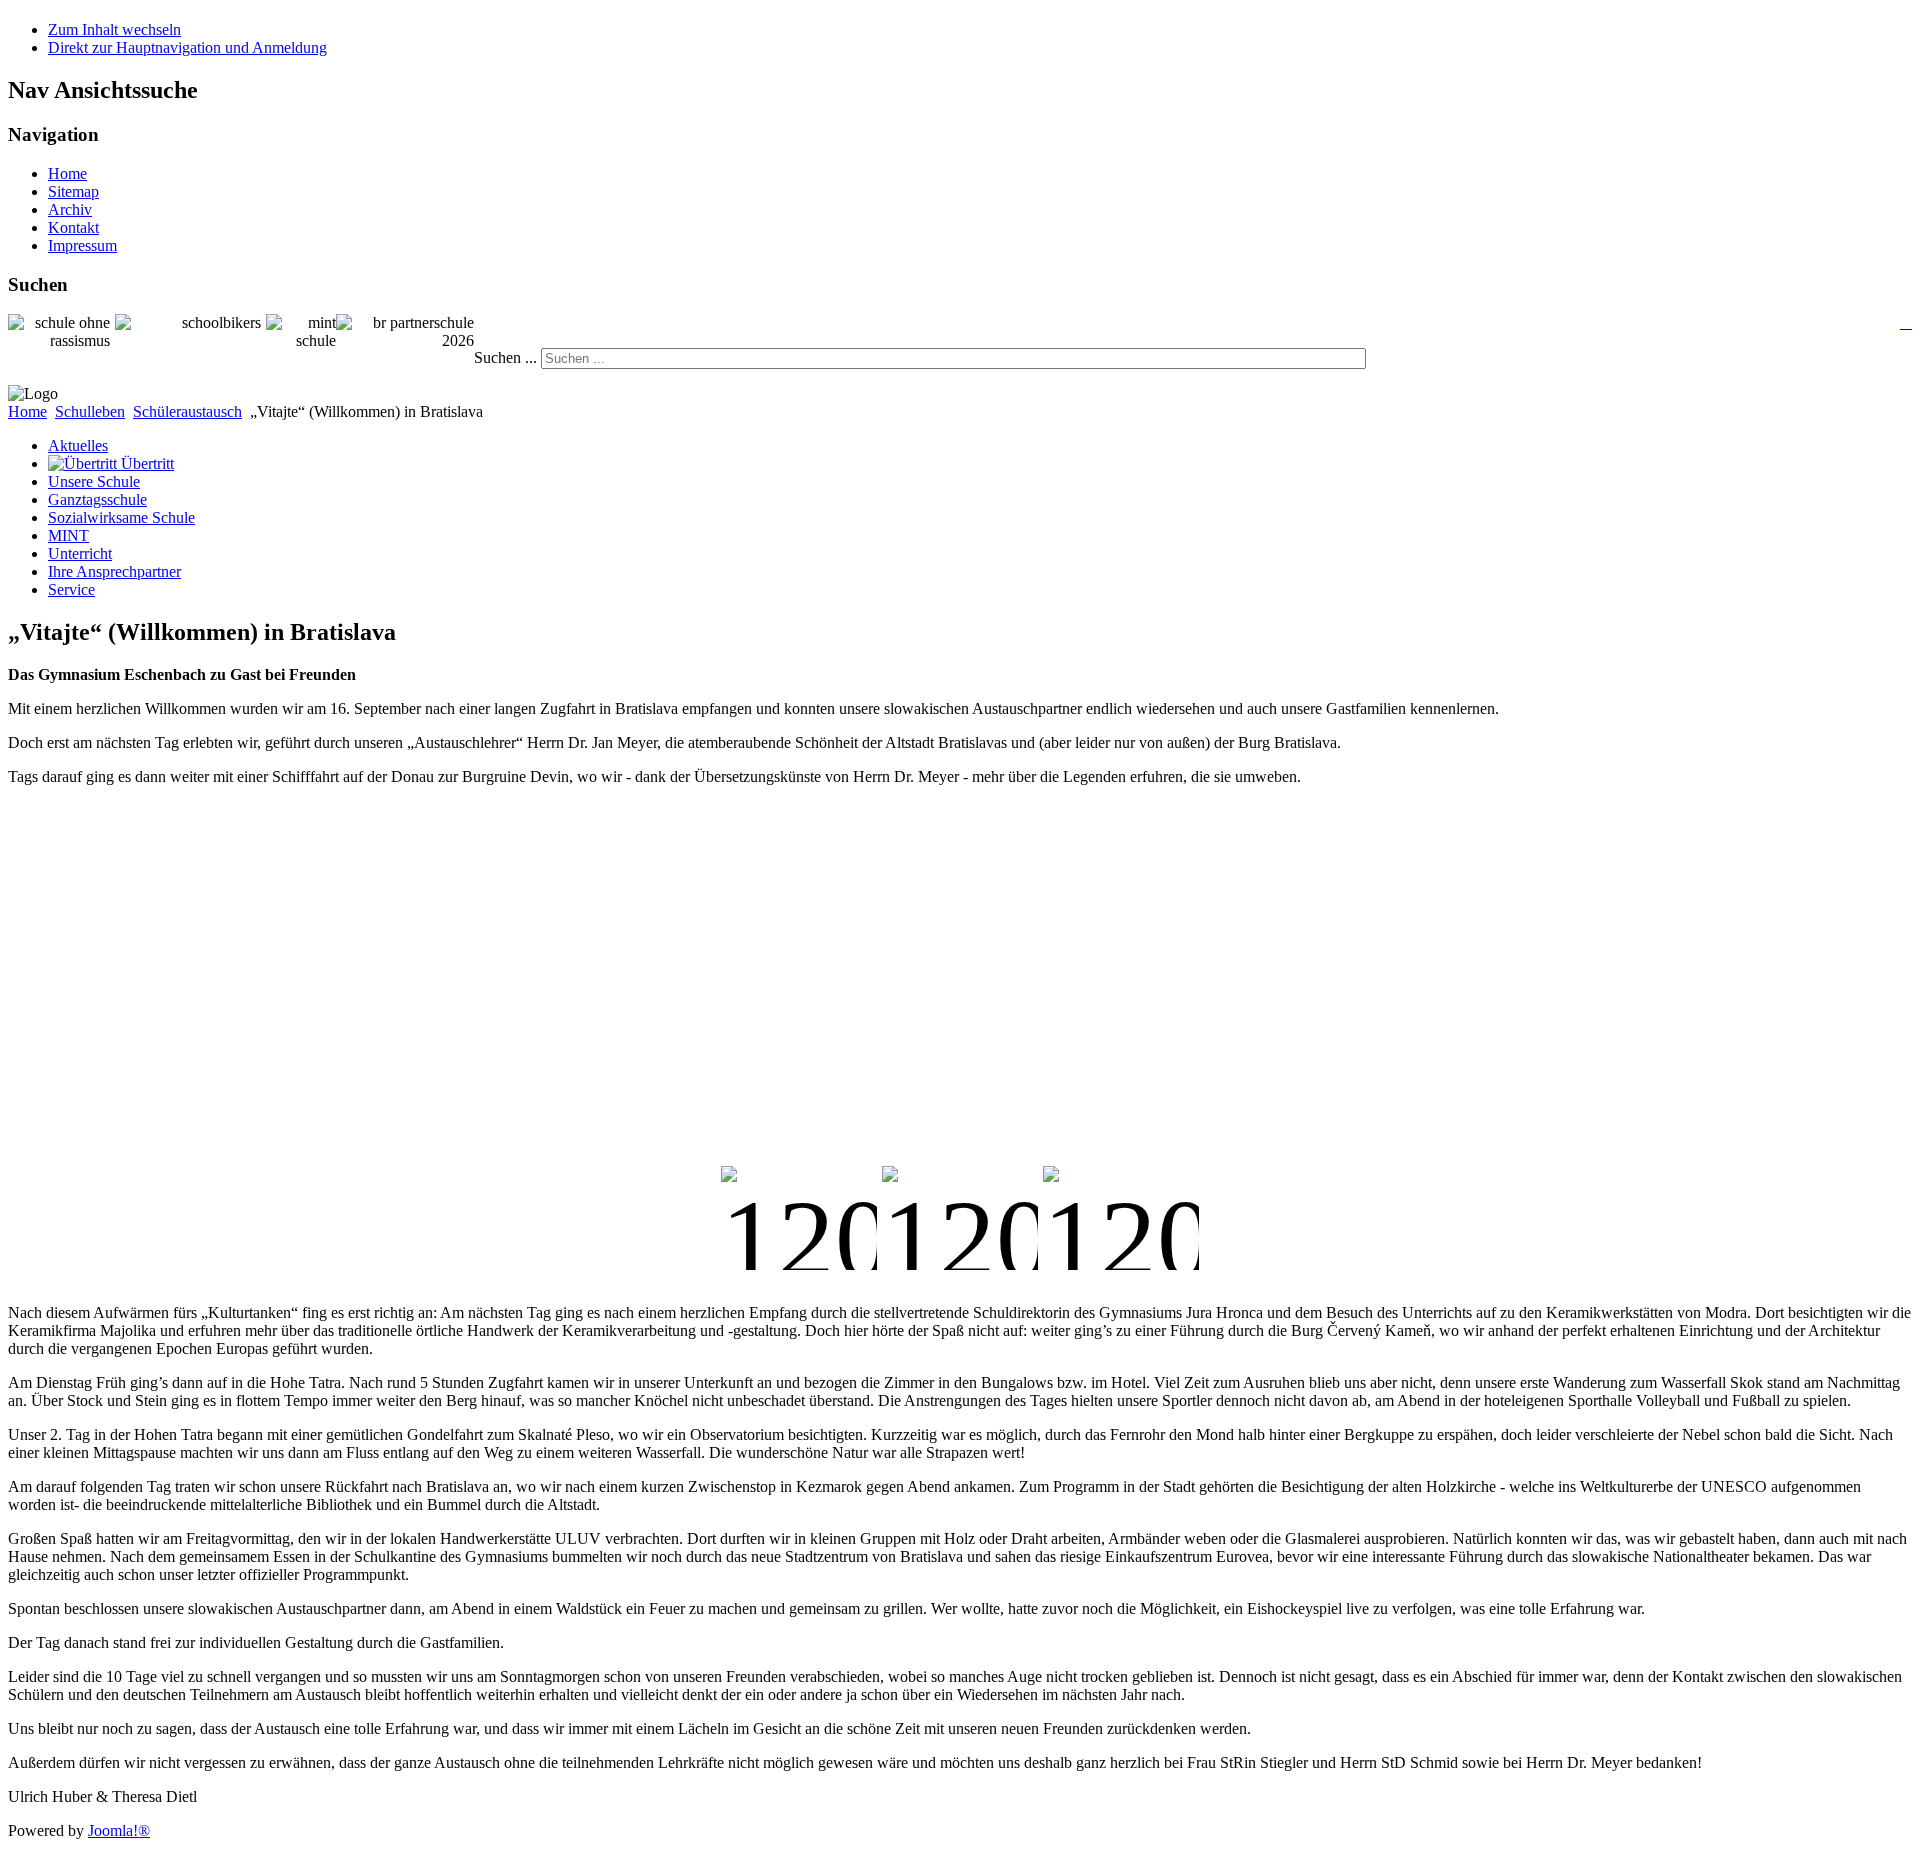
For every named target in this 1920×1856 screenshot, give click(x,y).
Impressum (82, 245)
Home (67, 173)
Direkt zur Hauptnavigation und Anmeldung (187, 47)
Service (71, 589)
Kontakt (73, 227)
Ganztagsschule (97, 499)
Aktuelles (78, 445)
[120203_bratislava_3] (1121, 1218)
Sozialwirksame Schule (121, 517)
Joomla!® (119, 1830)
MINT (68, 535)
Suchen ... (505, 357)
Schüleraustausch (187, 411)
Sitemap (73, 191)
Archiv (70, 209)
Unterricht (80, 553)
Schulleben (90, 411)
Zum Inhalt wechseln (114, 29)
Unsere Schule (94, 481)
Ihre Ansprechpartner (114, 571)
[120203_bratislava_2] (960, 1218)
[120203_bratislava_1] (799, 1218)
